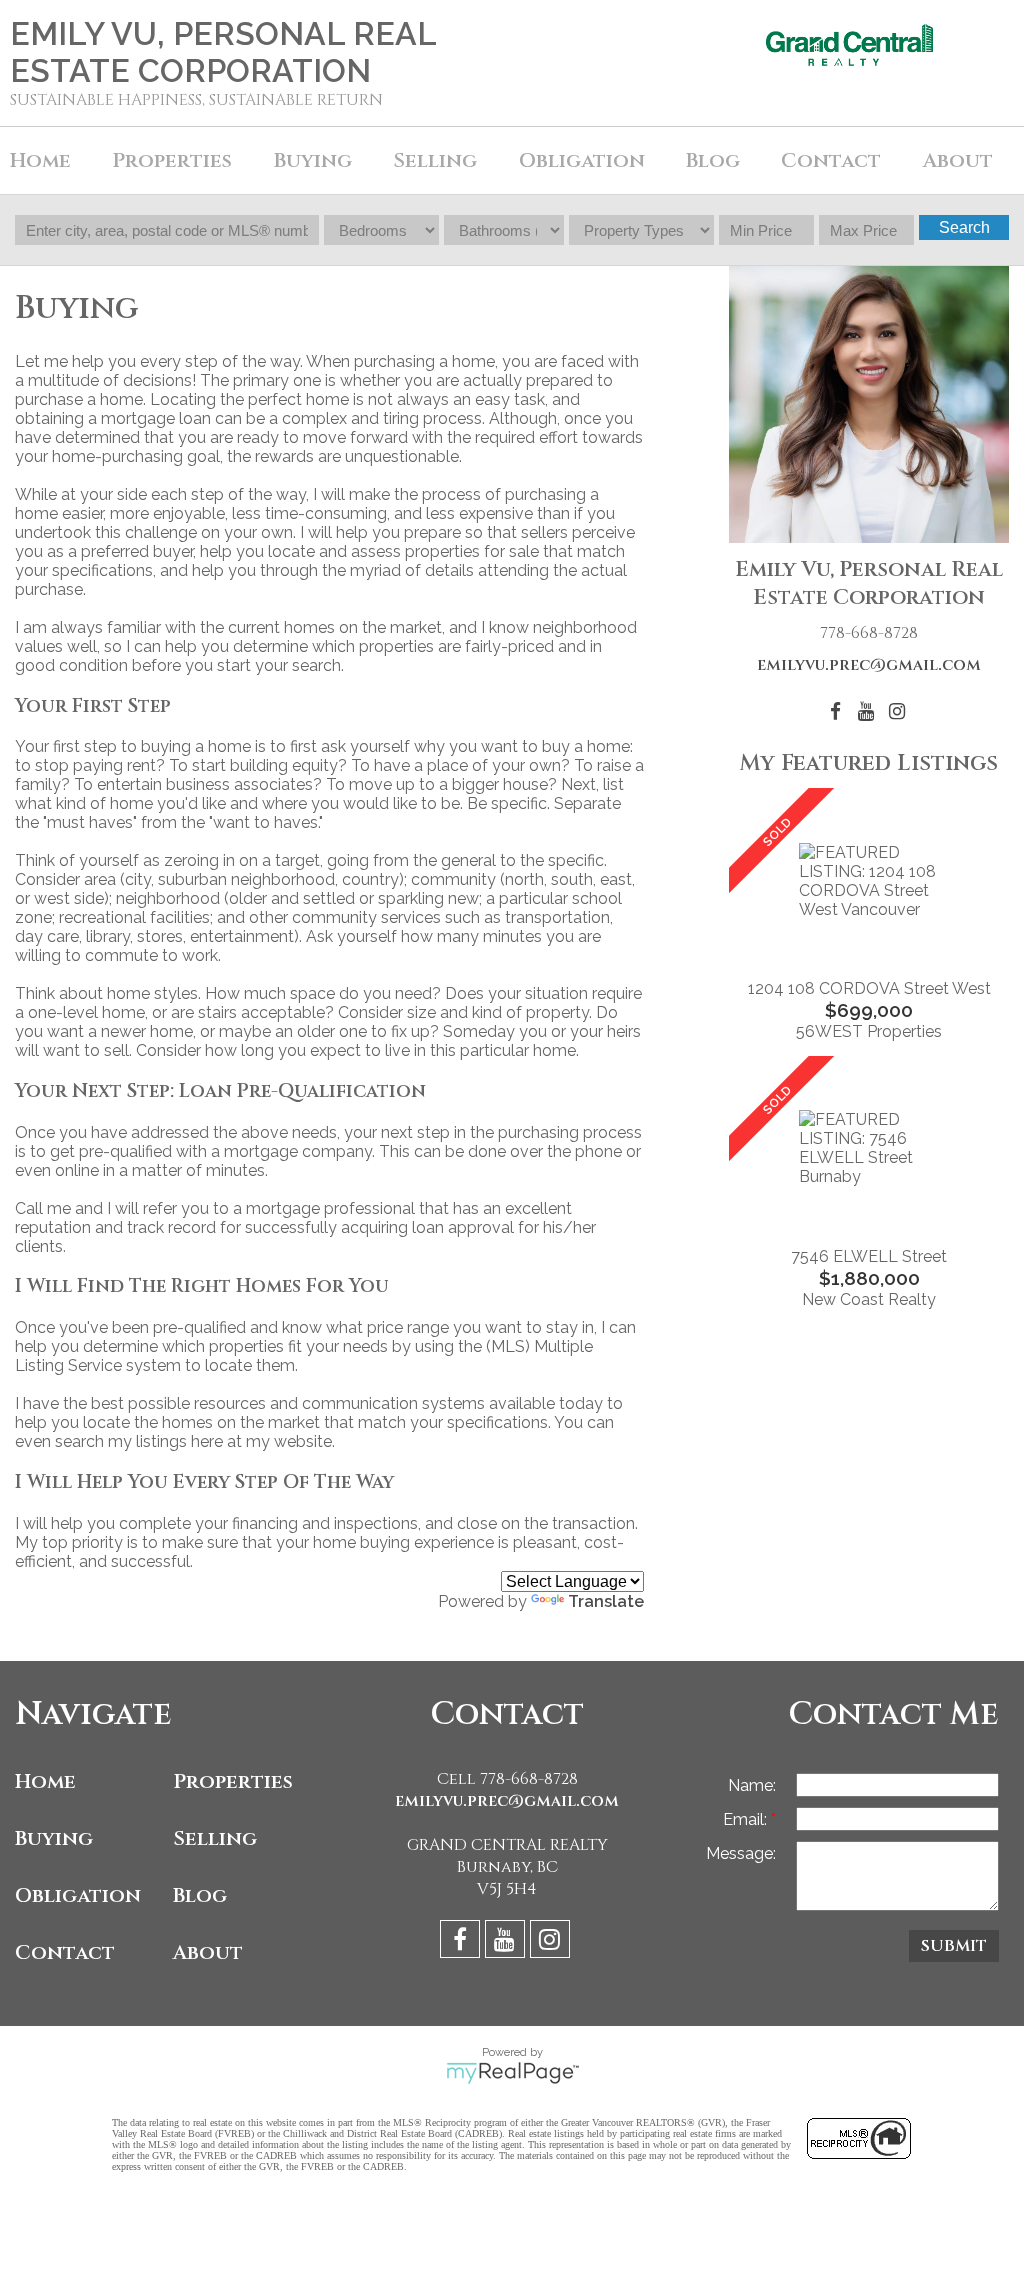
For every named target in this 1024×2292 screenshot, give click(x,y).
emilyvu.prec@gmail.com (869, 665)
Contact (831, 160)
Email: (747, 1819)
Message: (741, 1853)
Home (40, 160)
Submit (954, 1946)
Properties (233, 1781)
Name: (752, 1785)
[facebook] (462, 1942)
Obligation (78, 1895)
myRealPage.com (512, 2073)
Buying (54, 1838)
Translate (606, 1601)
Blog (713, 160)
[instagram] (552, 1942)
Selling (215, 1838)
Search (964, 227)
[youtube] (507, 1942)
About (208, 1952)
